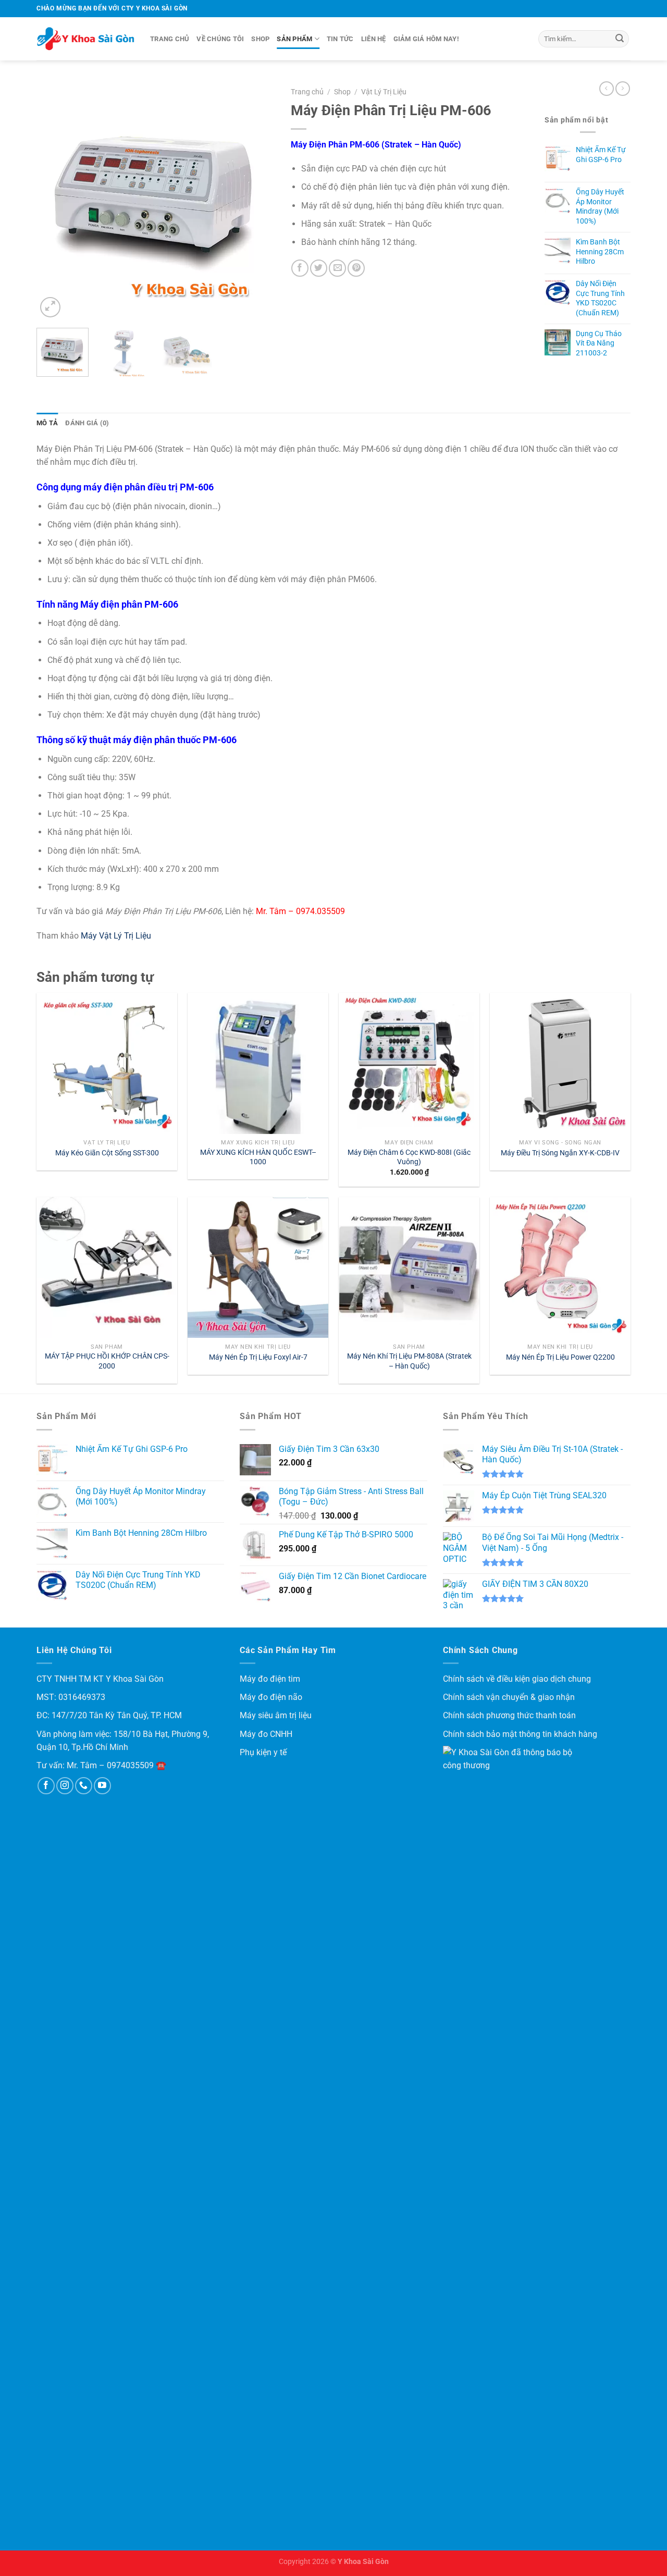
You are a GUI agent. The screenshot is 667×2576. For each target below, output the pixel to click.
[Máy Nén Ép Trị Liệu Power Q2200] (560, 1267)
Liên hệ (374, 39)
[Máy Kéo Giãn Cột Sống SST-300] (107, 1063)
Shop (260, 39)
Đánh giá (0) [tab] (87, 423)
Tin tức (340, 39)
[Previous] (54, 201)
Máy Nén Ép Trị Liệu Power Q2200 (560, 1357)
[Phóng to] (50, 307)
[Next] (257, 201)
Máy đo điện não (271, 1697)
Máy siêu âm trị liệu (276, 1715)
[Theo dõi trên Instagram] (65, 1786)
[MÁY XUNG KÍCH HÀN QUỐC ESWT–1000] (258, 1063)
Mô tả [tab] (47, 423)
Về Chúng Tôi (220, 39)
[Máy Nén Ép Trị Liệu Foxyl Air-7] (258, 1267)
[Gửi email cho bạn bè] (337, 268)
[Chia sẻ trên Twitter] (319, 268)
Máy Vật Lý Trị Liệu (117, 936)
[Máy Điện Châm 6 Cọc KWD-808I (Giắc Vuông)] (409, 1063)
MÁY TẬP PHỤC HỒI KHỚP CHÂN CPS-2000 (107, 1361)
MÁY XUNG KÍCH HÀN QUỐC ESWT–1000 (258, 1157)
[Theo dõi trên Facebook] (46, 1786)
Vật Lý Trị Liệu (384, 92)
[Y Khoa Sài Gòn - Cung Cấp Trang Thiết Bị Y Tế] (85, 39)
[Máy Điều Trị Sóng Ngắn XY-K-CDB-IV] (560, 1063)
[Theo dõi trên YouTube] (102, 1786)
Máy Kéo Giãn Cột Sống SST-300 (107, 1153)
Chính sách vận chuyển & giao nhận (509, 1697)
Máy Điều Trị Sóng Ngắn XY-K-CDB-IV (560, 1153)
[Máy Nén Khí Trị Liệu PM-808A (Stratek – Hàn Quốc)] (409, 1267)
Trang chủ (170, 39)
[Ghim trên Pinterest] (356, 268)
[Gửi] (620, 39)
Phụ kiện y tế (263, 1752)
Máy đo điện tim (270, 1679)
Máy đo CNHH (266, 1734)
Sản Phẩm (294, 39)
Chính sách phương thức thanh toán (509, 1715)
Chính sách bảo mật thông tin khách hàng (520, 1734)
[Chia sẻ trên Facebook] (300, 268)
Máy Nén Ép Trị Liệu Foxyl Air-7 (258, 1357)
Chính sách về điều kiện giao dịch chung (517, 1679)
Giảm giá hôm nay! (426, 39)
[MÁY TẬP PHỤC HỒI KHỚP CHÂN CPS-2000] (107, 1267)
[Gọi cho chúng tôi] (84, 1786)
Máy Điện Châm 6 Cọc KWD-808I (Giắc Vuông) (409, 1157)
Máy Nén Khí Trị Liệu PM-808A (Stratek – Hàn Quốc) (409, 1361)
